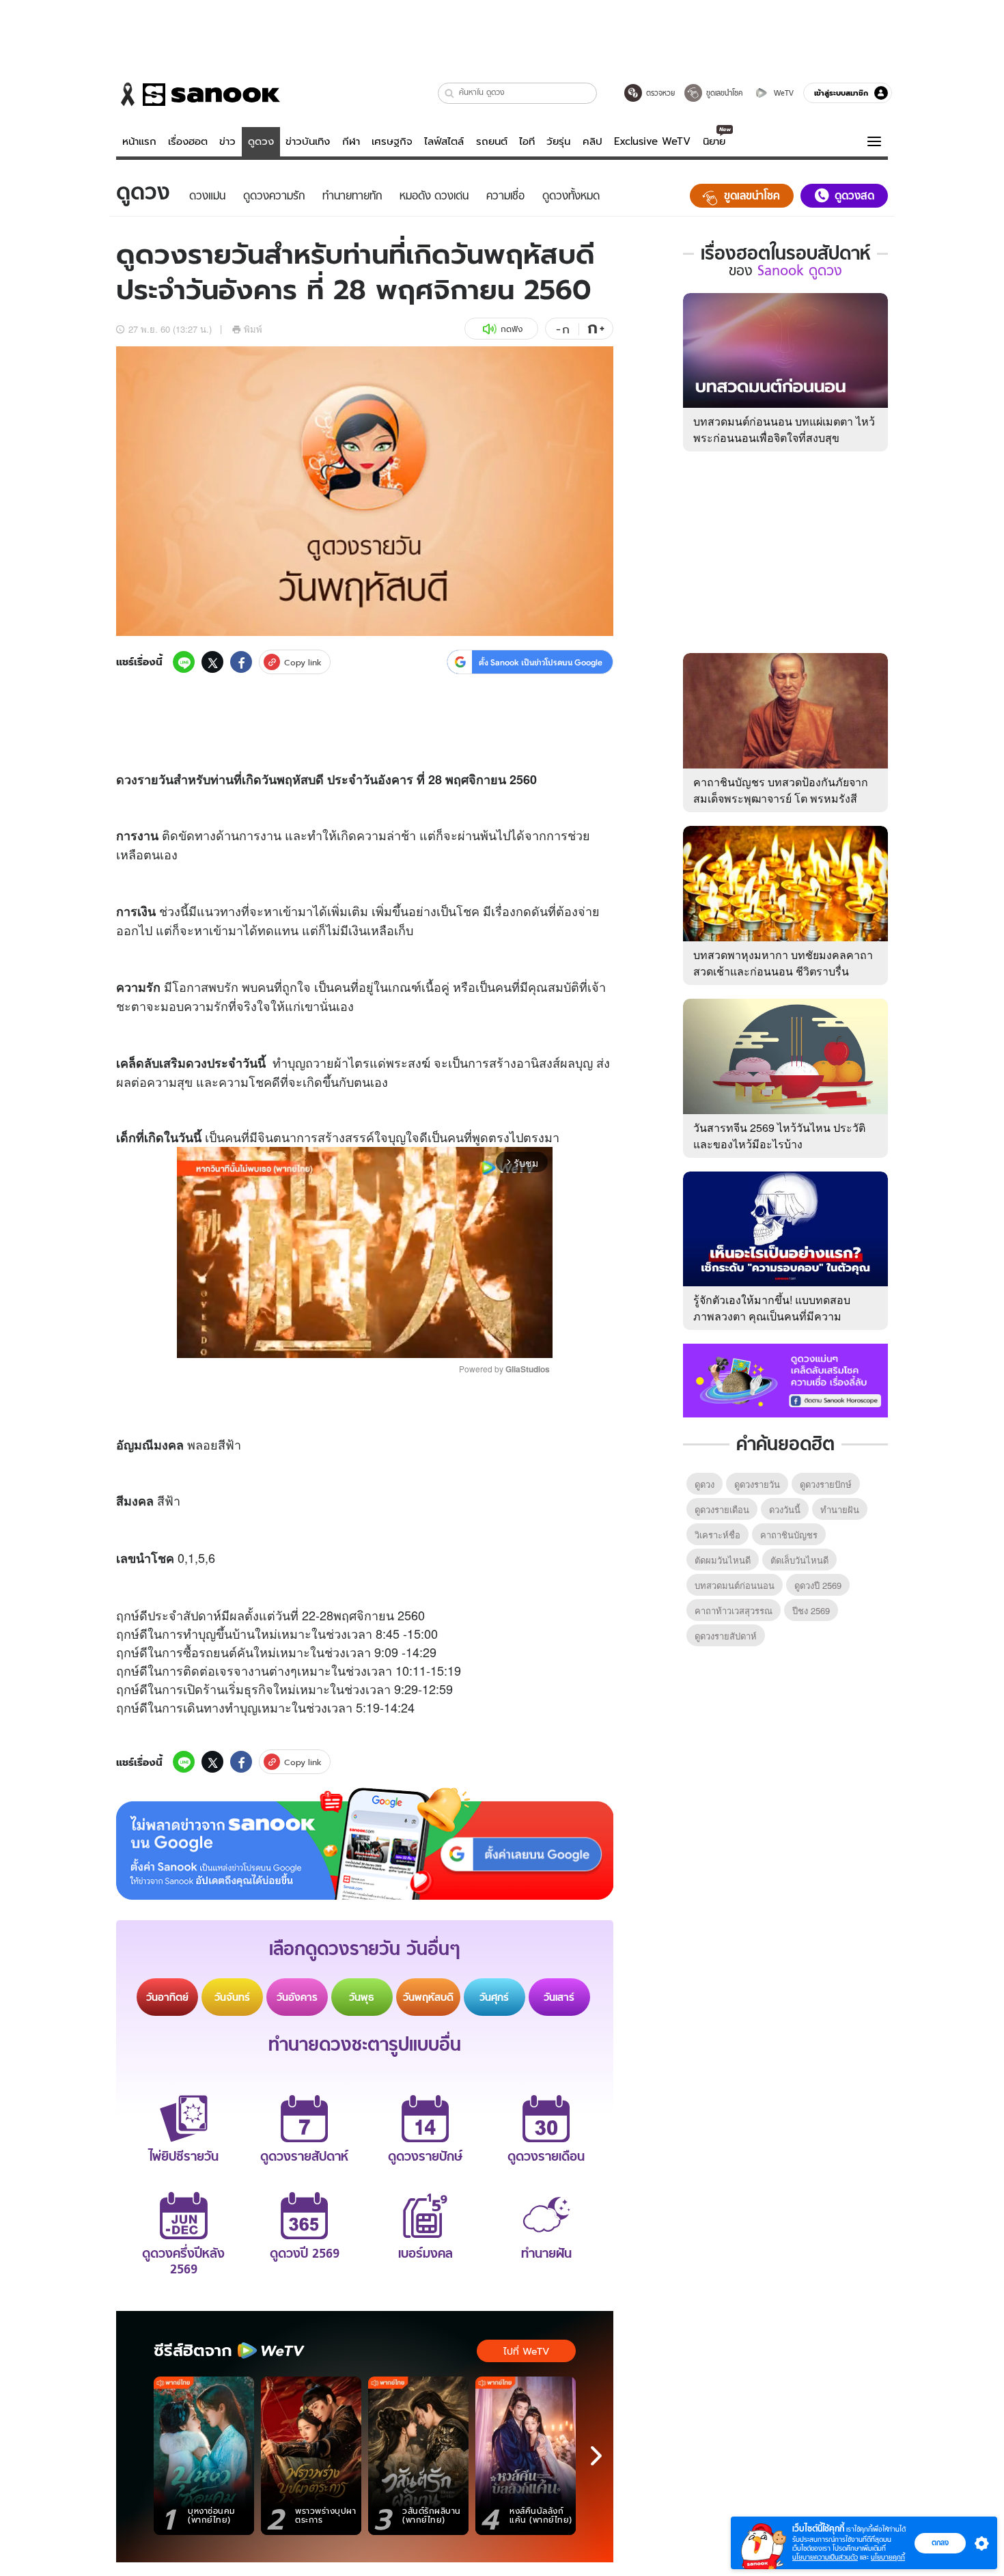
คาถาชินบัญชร (789, 1535)
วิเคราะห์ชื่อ (717, 1535)
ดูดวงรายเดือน (722, 1509)
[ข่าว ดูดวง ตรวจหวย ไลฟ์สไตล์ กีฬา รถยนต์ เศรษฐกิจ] (198, 94)
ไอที (527, 141)
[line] (184, 662)
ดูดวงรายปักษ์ (826, 1484)
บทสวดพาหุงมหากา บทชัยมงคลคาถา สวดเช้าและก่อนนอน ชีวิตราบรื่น (783, 963)
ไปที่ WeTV (526, 2351)
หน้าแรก (139, 141)
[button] (450, 93)
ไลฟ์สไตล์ (444, 141)
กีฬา (351, 141)
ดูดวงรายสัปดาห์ (726, 1636)
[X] (212, 662)
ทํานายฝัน (840, 1509)
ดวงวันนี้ (785, 1509)
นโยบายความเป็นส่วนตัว (825, 2557)
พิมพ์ (253, 329)
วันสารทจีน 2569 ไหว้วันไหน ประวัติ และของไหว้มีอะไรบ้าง (779, 1136)
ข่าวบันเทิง (308, 141)
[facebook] (241, 662)
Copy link (303, 662)
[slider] (308, 1340)
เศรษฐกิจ (392, 141)
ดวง (127, 779)
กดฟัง (512, 329)
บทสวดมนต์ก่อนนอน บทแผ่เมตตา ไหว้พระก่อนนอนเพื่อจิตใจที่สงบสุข (784, 429)
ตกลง (940, 2543)
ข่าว (227, 141)
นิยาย (714, 141)
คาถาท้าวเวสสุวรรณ (734, 1610)
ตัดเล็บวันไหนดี (799, 1560)
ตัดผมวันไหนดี (723, 1560)
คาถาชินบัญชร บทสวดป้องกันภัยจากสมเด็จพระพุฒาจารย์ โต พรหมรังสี (781, 790)
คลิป (592, 141)
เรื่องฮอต (188, 141)
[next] (596, 2456)
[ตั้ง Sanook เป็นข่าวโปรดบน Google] (365, 1844)
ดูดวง (261, 141)
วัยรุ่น (558, 141)
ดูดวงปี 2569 (818, 1585)
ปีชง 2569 (811, 1610)
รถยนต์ (492, 141)
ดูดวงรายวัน (757, 1484)
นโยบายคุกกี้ (888, 2557)
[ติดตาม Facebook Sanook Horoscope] (785, 1379)
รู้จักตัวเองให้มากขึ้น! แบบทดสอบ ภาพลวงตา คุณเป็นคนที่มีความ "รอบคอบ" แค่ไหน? (772, 1316)
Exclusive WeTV (652, 141)
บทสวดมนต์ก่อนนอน (735, 1585)
